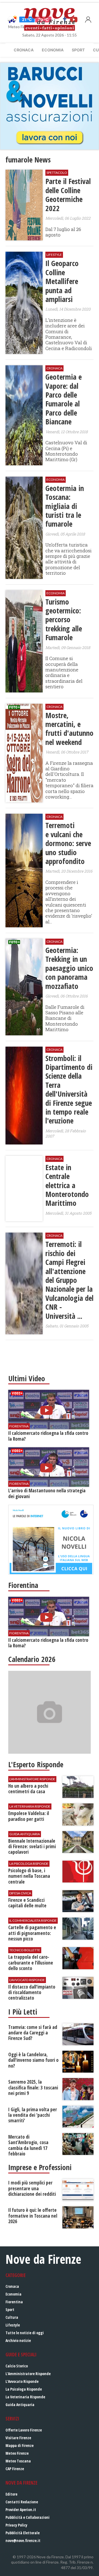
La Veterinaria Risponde (25, 2397)
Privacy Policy (16, 2525)
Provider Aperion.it (21, 2510)
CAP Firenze (15, 2469)
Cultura (12, 2317)
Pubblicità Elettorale (23, 2533)
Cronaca (24, 50)
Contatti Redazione (22, 2502)
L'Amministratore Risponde (28, 2374)
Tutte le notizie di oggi (25, 2333)
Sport (78, 50)
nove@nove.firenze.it (23, 2540)
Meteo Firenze (17, 2453)
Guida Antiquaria (20, 2405)
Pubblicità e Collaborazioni (28, 2517)
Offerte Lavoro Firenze (24, 2430)
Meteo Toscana (18, 2461)
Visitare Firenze (18, 2438)
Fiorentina (14, 2302)
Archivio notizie (18, 2340)
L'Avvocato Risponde (22, 2381)
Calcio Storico (17, 2366)
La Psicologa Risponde (24, 2389)
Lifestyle (13, 2325)
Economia (53, 50)
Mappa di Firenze (20, 2445)
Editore (11, 2494)
